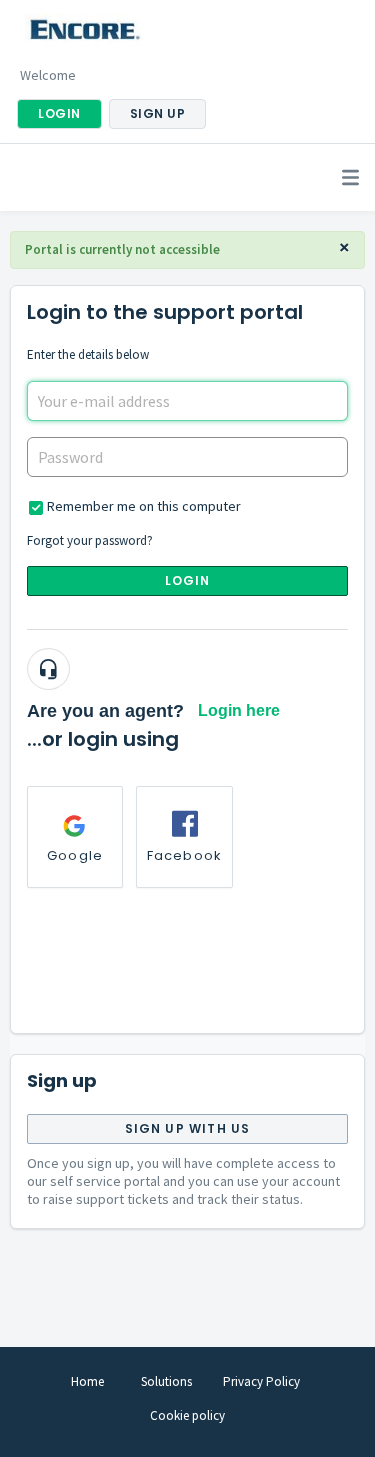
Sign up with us (188, 1128)
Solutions (166, 1381)
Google (75, 855)
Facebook (185, 855)
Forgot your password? (90, 540)
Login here (239, 710)
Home (87, 1381)
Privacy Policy (261, 1381)
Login (188, 580)
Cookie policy (187, 1415)
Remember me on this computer (144, 506)
